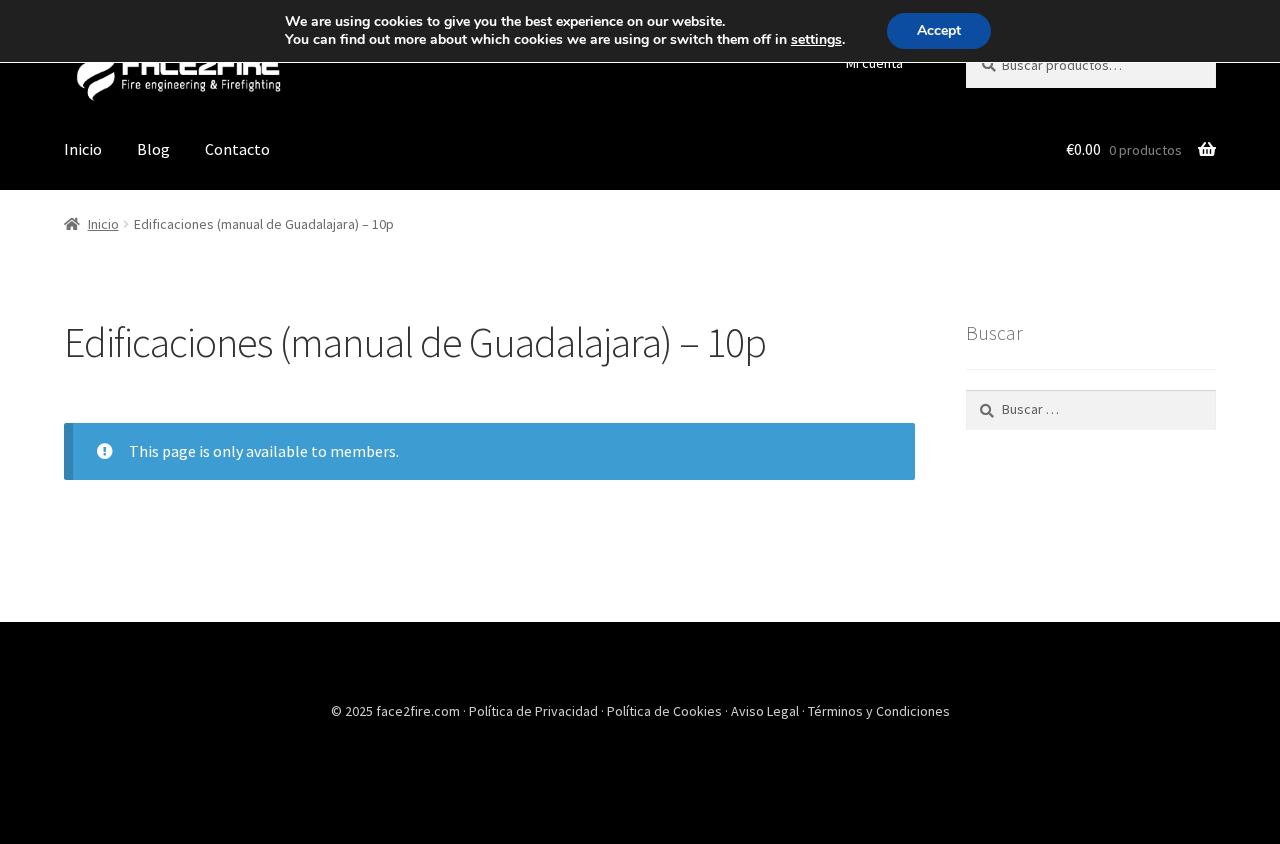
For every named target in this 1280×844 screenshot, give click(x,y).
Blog (153, 149)
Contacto (237, 149)
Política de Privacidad (535, 711)
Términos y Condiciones (879, 711)
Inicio (83, 149)
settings (816, 40)
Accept (939, 30)
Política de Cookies (666, 711)
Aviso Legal (766, 711)
